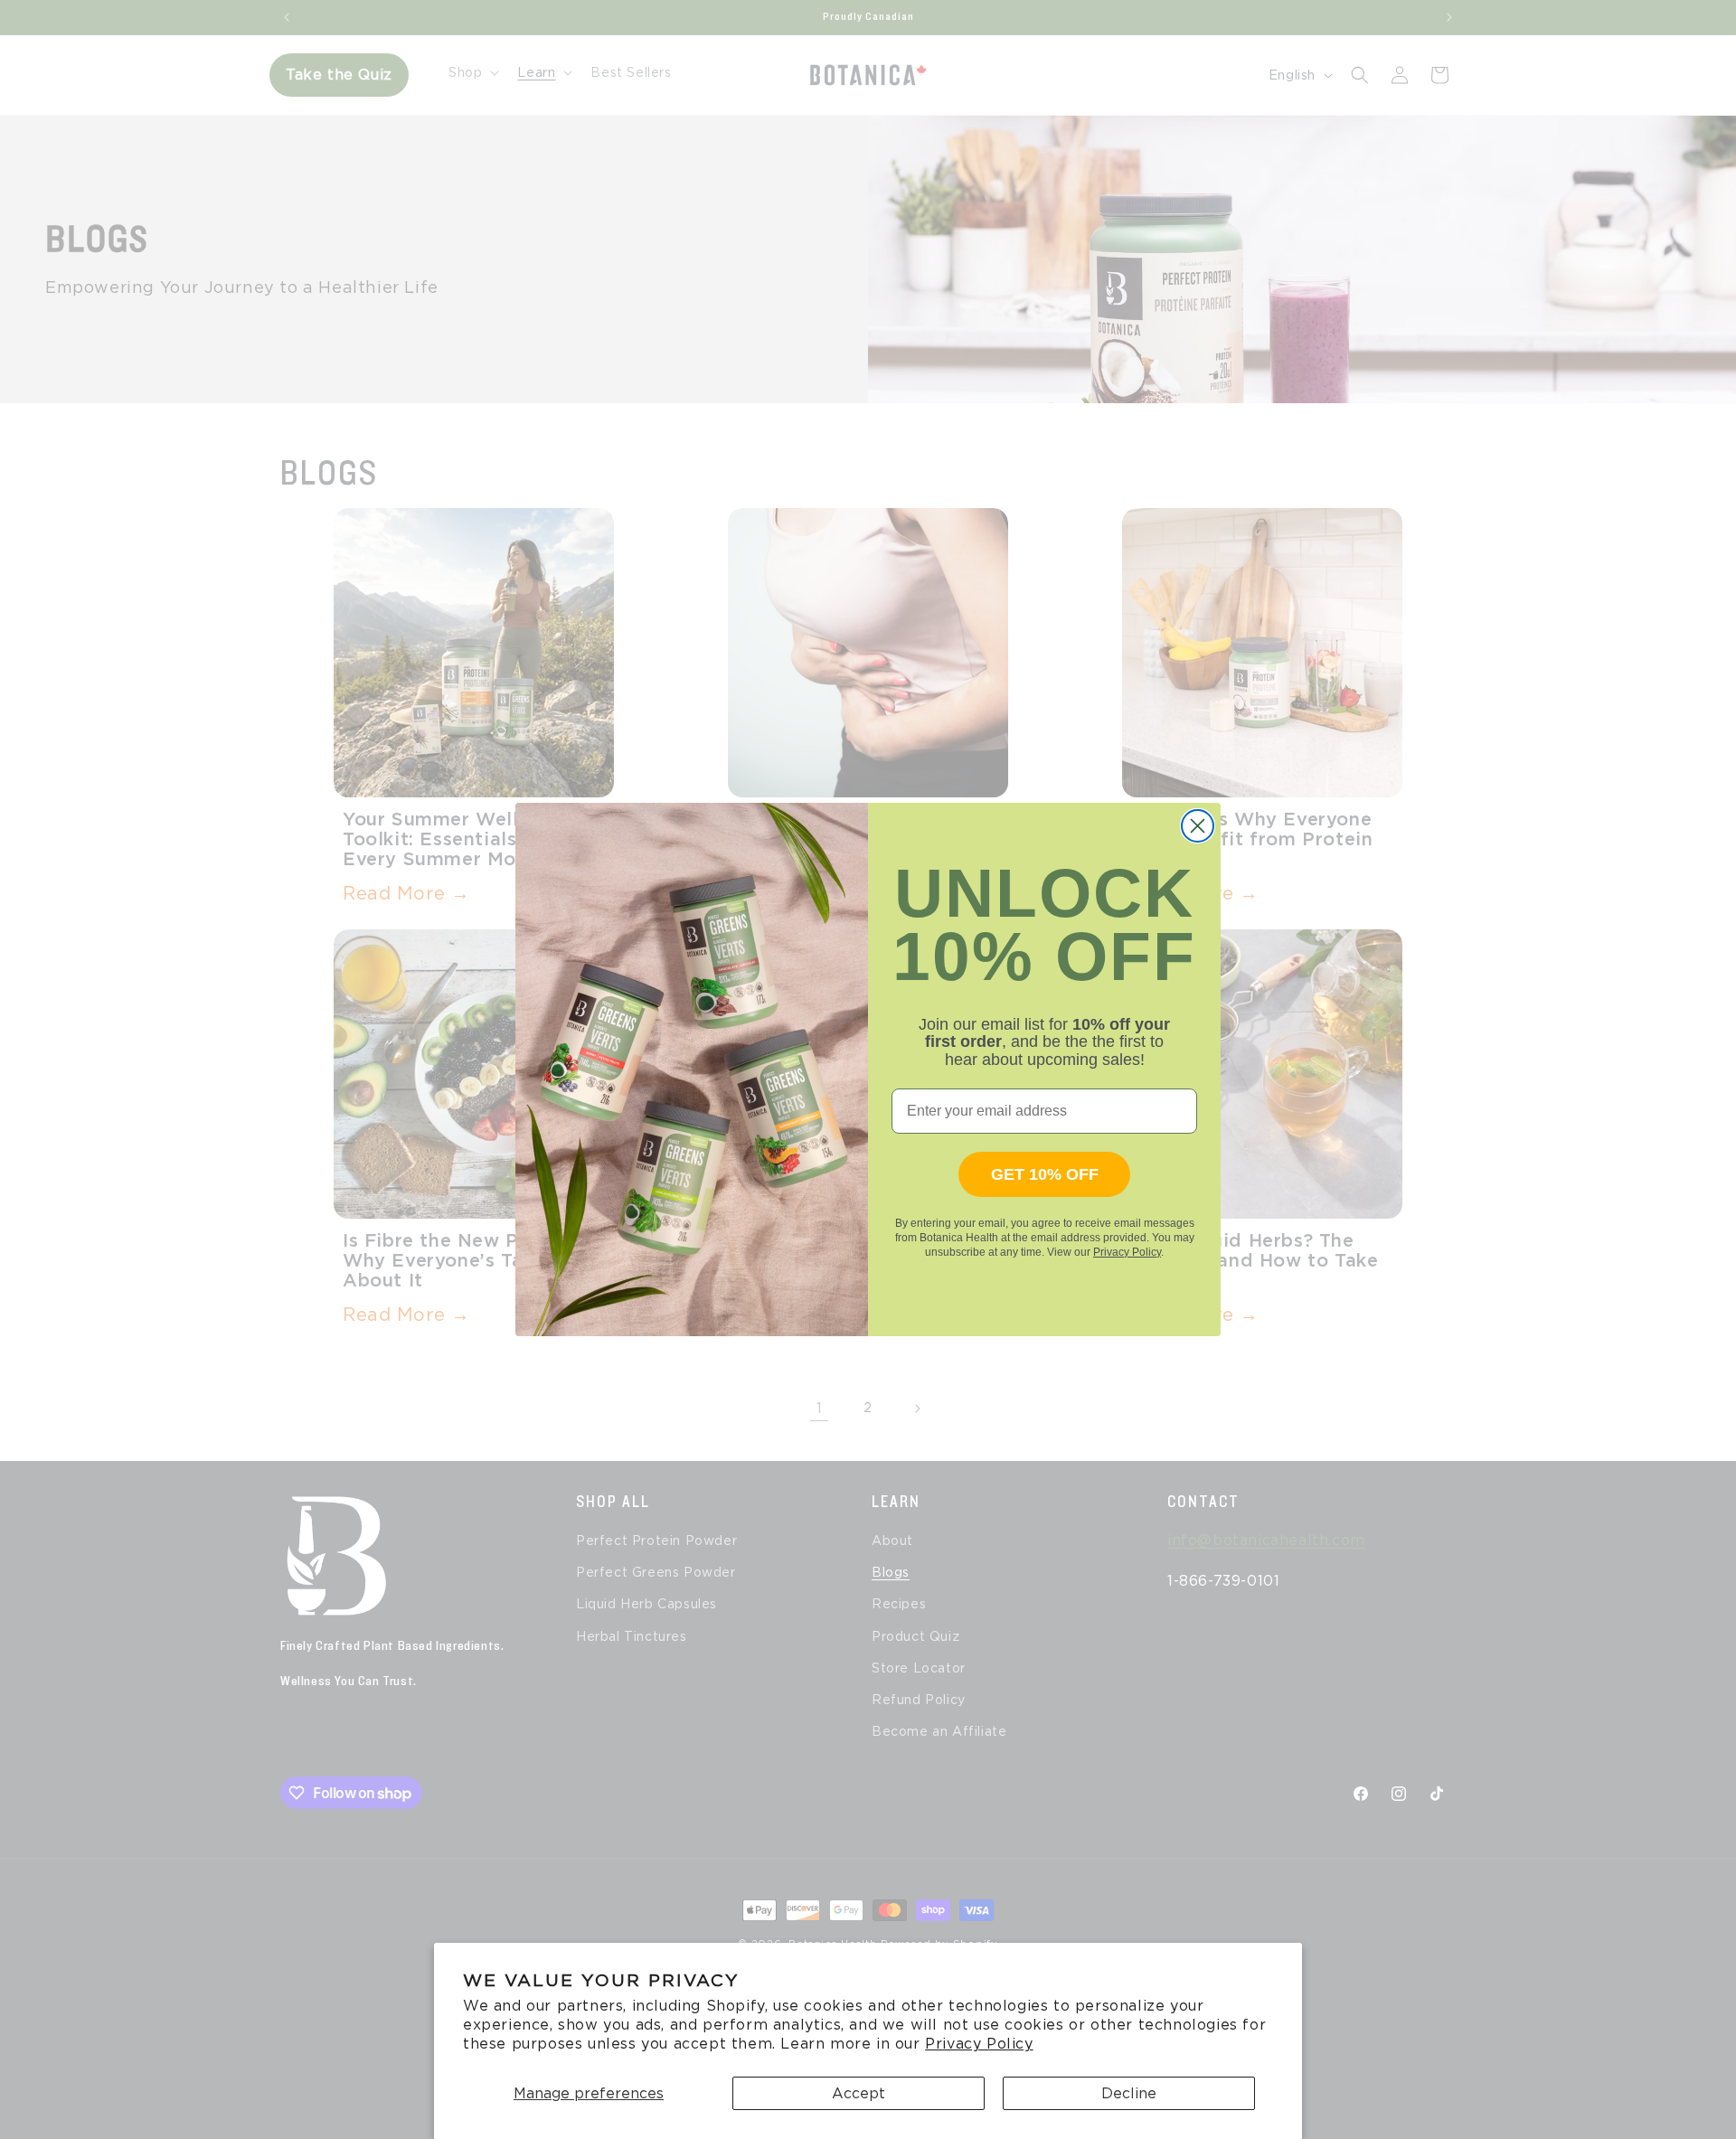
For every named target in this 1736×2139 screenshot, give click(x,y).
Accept (859, 2093)
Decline (1129, 2093)
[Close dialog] (1198, 826)
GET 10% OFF (1045, 1174)
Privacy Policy (979, 2044)
